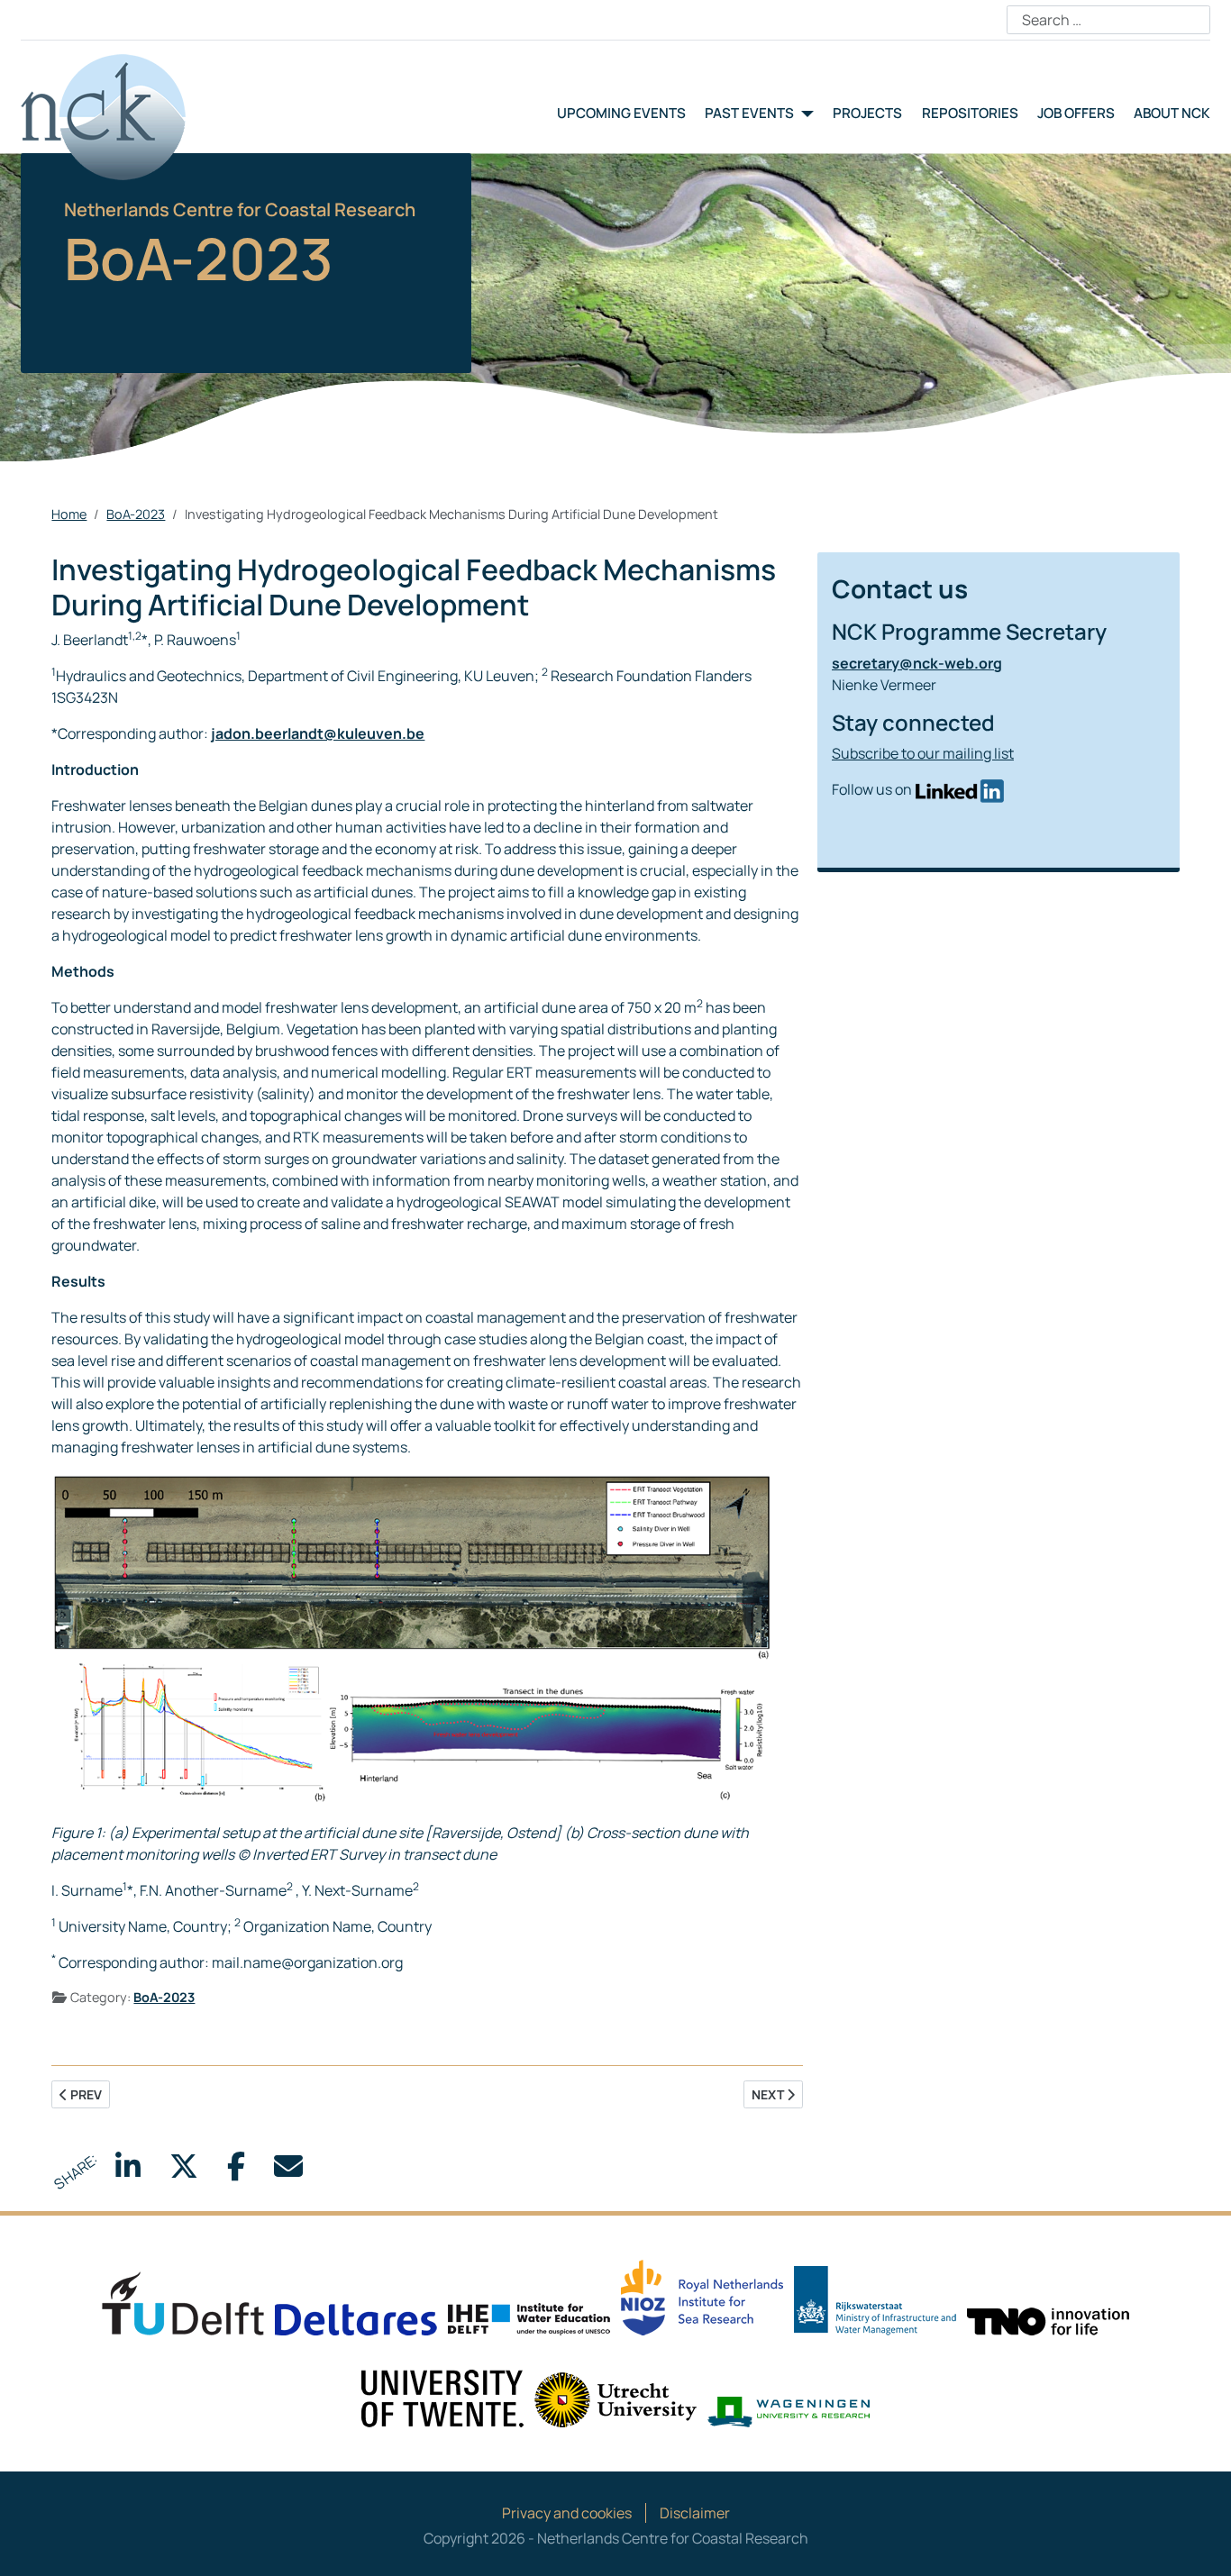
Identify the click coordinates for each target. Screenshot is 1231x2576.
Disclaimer (695, 2513)
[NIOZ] (702, 2296)
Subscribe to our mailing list (923, 753)
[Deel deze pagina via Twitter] (184, 2171)
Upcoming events (621, 113)
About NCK (1172, 113)
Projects (867, 113)
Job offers (1076, 113)
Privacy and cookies (567, 2513)
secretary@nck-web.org (917, 663)
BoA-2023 (164, 1997)
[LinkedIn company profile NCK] (959, 789)
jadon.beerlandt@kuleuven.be (318, 733)
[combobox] (1108, 20)
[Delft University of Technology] (183, 2302)
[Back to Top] (1199, 2543)
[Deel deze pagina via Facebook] (236, 2171)
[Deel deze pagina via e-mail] (288, 2171)
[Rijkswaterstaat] (875, 2299)
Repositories (970, 113)
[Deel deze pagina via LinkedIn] (128, 2171)
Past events (749, 113)
